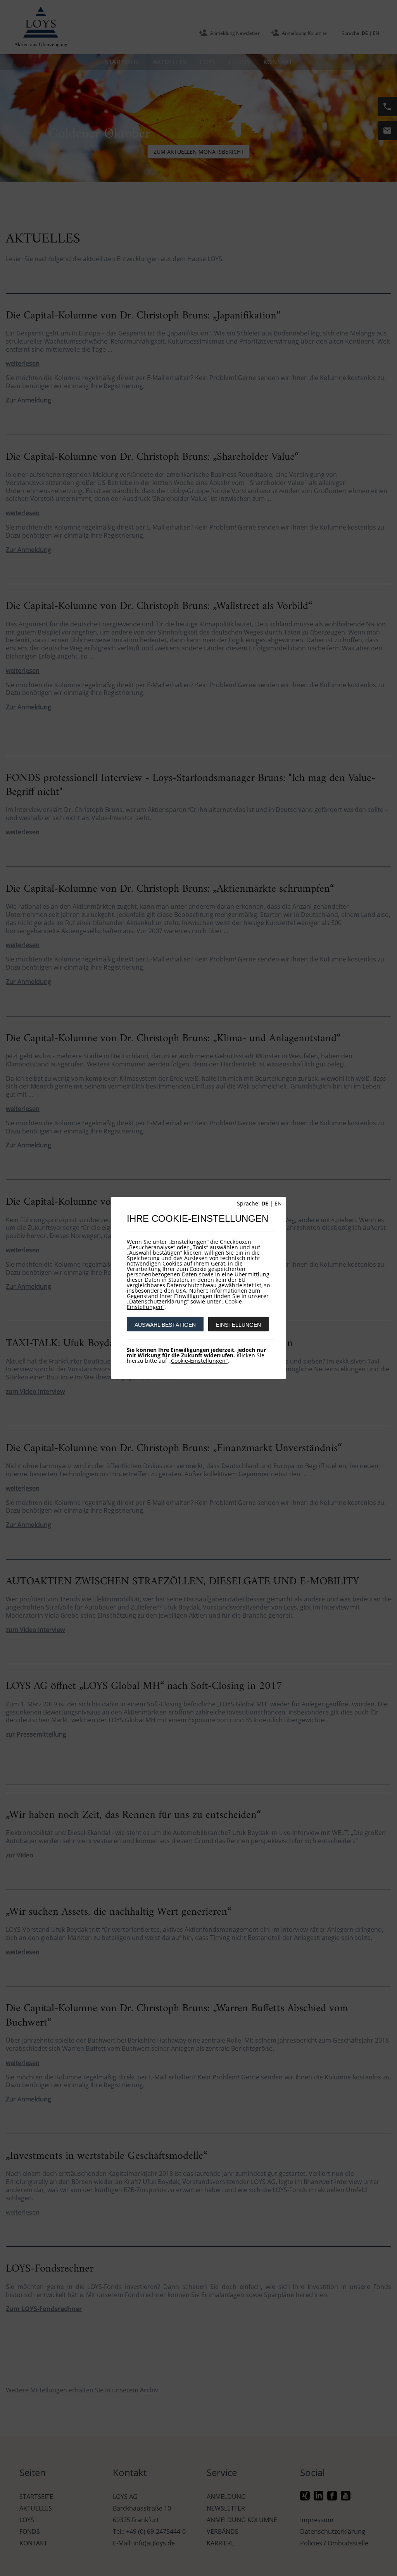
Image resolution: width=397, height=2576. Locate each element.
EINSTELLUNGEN (238, 1325)
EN (278, 1203)
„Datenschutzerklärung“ (158, 1301)
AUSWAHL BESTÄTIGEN (165, 1325)
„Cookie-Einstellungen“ (198, 1361)
